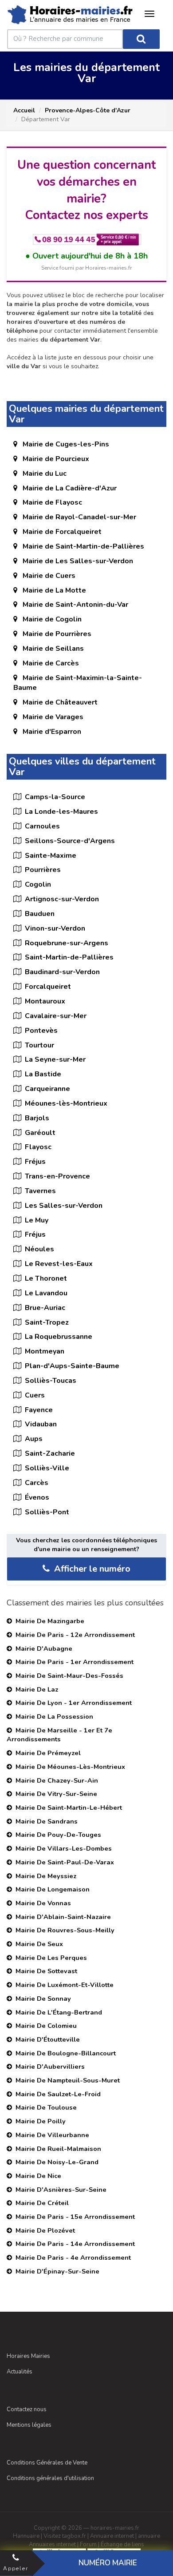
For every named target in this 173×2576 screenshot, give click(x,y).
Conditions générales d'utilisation (50, 2478)
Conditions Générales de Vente (47, 2463)
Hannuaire (26, 2536)
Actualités (20, 2372)
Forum (88, 2544)
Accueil (24, 110)
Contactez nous (27, 2409)
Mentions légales (29, 2425)
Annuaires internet (52, 2544)
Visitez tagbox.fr (65, 2536)
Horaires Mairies (28, 2356)
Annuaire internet (112, 2536)
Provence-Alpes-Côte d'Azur (88, 110)
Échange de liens (122, 2544)
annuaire (149, 2536)
